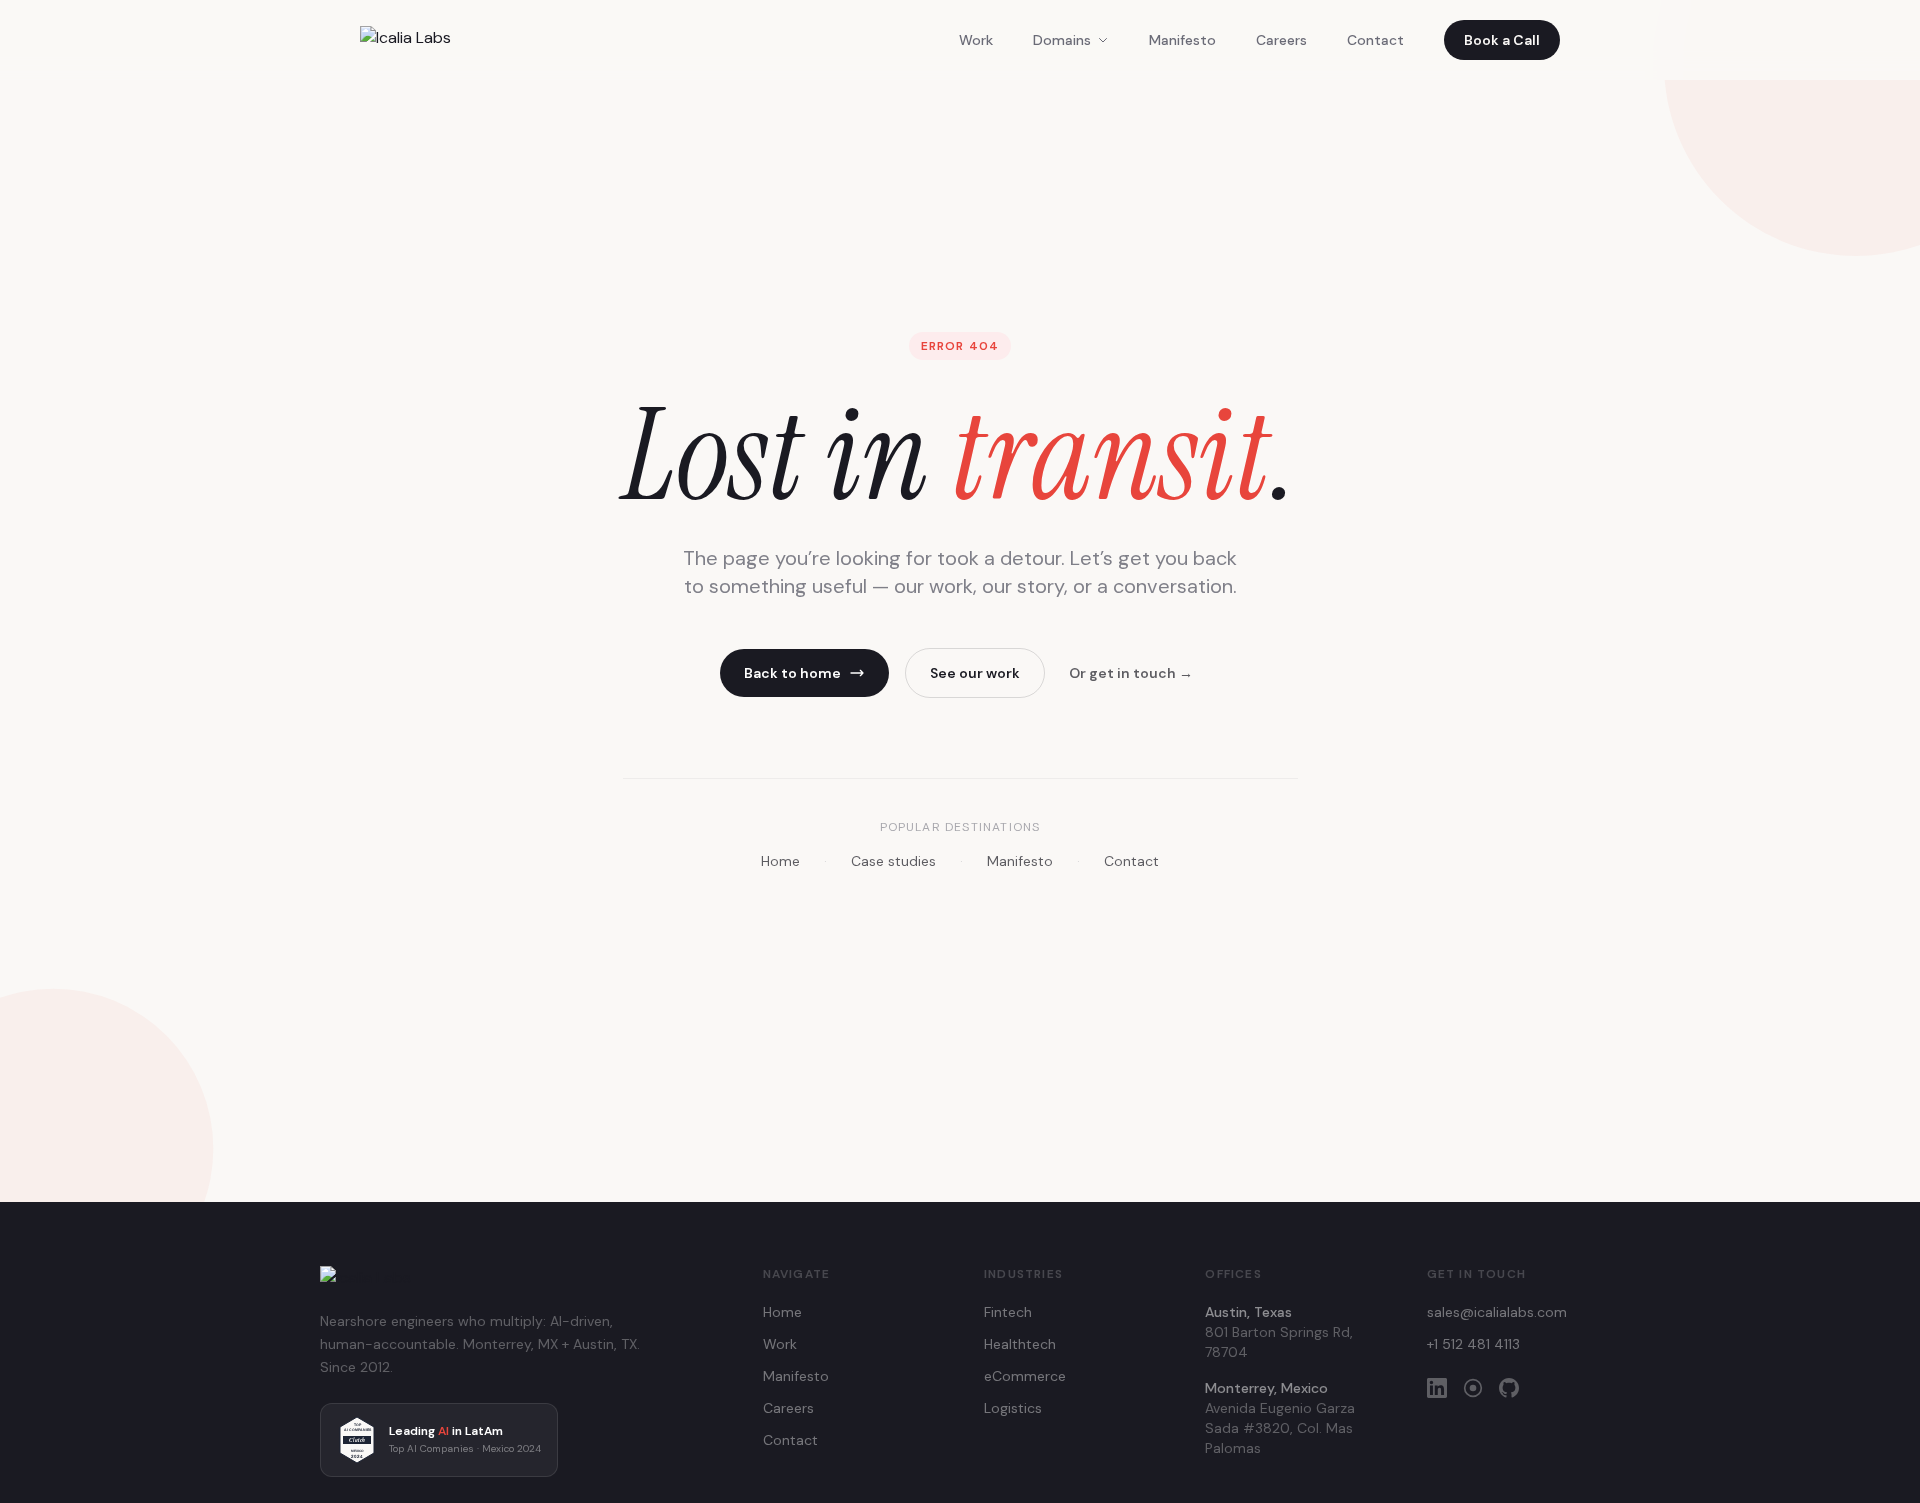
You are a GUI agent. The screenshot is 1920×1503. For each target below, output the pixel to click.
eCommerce (1025, 1376)
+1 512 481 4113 (1473, 1344)
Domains (1062, 40)
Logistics (1013, 1408)
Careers (1281, 40)
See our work (975, 673)
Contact (1375, 40)
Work (976, 40)
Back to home (792, 673)
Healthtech (1020, 1344)
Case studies (893, 861)
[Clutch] (1473, 1388)
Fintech (1008, 1312)
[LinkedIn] (1437, 1388)
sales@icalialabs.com (1497, 1312)
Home (780, 861)
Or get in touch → (1131, 673)
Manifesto (1182, 40)
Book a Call (1502, 40)
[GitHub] (1509, 1388)
